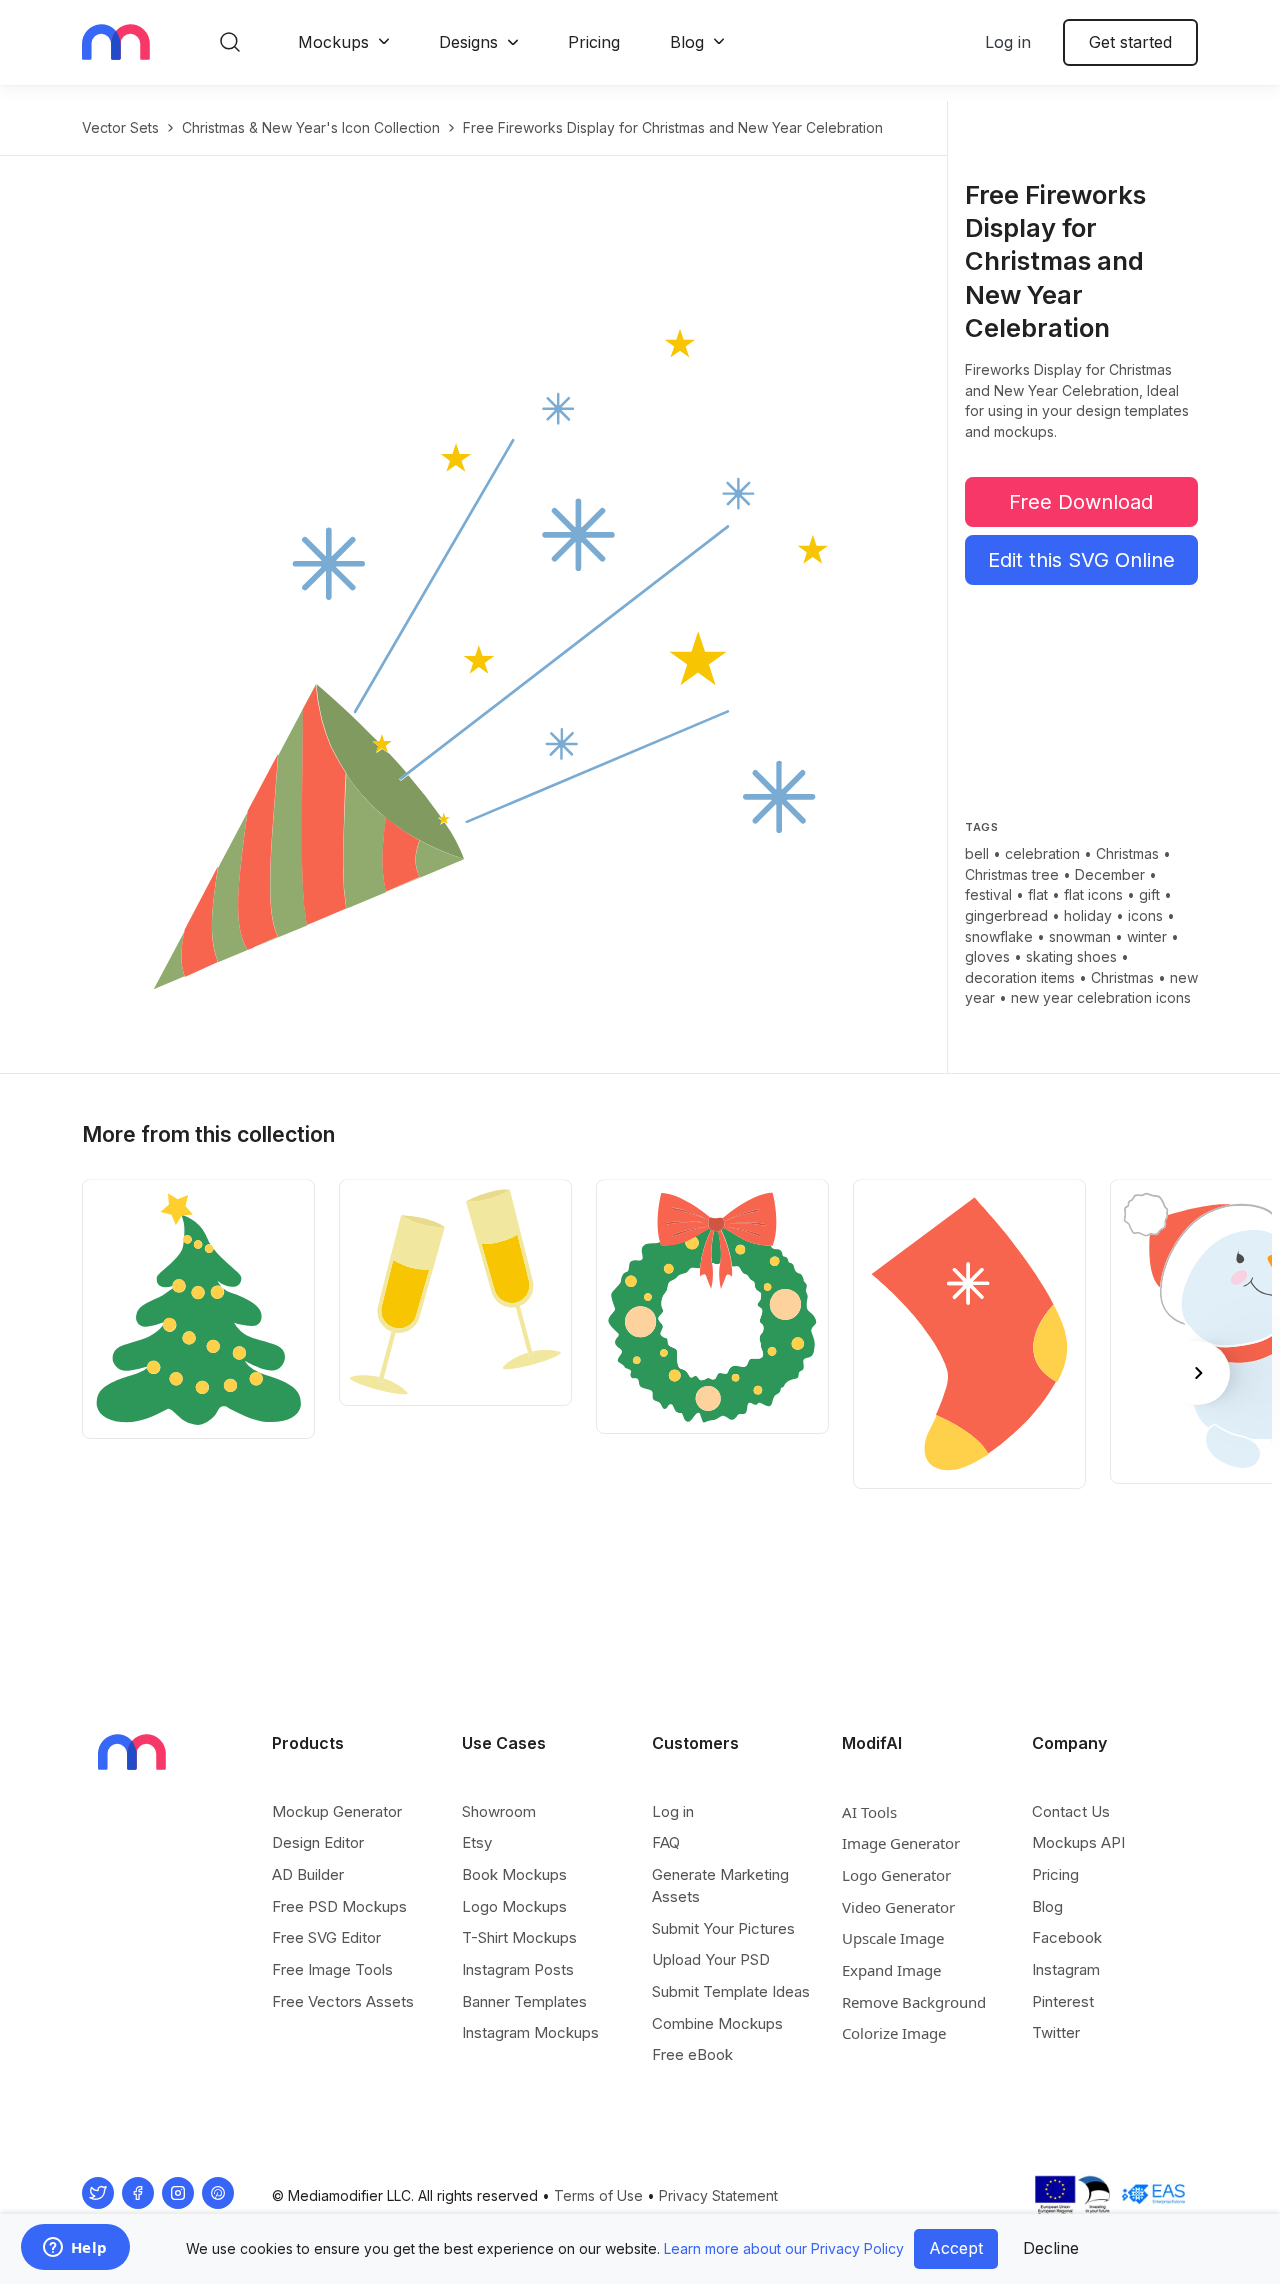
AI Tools (869, 1812)
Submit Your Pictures (723, 1928)
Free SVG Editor (326, 1937)
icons (1145, 915)
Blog (687, 42)
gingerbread (1006, 915)
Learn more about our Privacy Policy (784, 2248)
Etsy (477, 1842)
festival (988, 894)
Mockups (333, 42)
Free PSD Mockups (339, 1906)
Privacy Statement (718, 2195)
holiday (1088, 915)
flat (1038, 894)
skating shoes (1071, 956)
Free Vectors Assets (343, 2001)
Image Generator (901, 1843)
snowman (1080, 936)
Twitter (1056, 2032)
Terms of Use (598, 2195)
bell (977, 853)
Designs (468, 42)
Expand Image (891, 1970)
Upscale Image (893, 1938)
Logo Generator (896, 1875)
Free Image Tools (332, 1969)
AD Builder (308, 1874)
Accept (956, 2248)
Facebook (1067, 1937)
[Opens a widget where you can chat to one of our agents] (75, 2249)
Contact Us (1071, 1811)
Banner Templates (524, 2001)
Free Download (1081, 502)
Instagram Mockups (530, 2032)
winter (1147, 936)
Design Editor (318, 1842)
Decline (1051, 2248)
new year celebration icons (1101, 997)
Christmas (1127, 853)
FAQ (666, 1842)
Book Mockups (514, 1874)
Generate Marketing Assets (720, 1885)
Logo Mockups (514, 1906)
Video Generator (898, 1907)
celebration (1042, 853)
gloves (987, 956)
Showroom (499, 1811)
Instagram (1066, 1969)
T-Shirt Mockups (519, 1937)
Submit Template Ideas (731, 1991)
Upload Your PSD (711, 1959)
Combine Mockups (717, 2023)
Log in (1008, 42)
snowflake (999, 936)
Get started (1130, 42)
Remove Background (914, 2002)
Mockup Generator (337, 1811)
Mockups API (1078, 1842)
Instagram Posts (518, 1969)
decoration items (1020, 977)
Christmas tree (1012, 874)
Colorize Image (894, 2033)
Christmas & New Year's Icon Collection (311, 127)
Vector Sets (120, 127)
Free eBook (692, 2054)
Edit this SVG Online (1081, 560)
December (1110, 874)
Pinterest (1063, 2001)
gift (1149, 894)
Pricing (594, 42)
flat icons (1093, 894)
